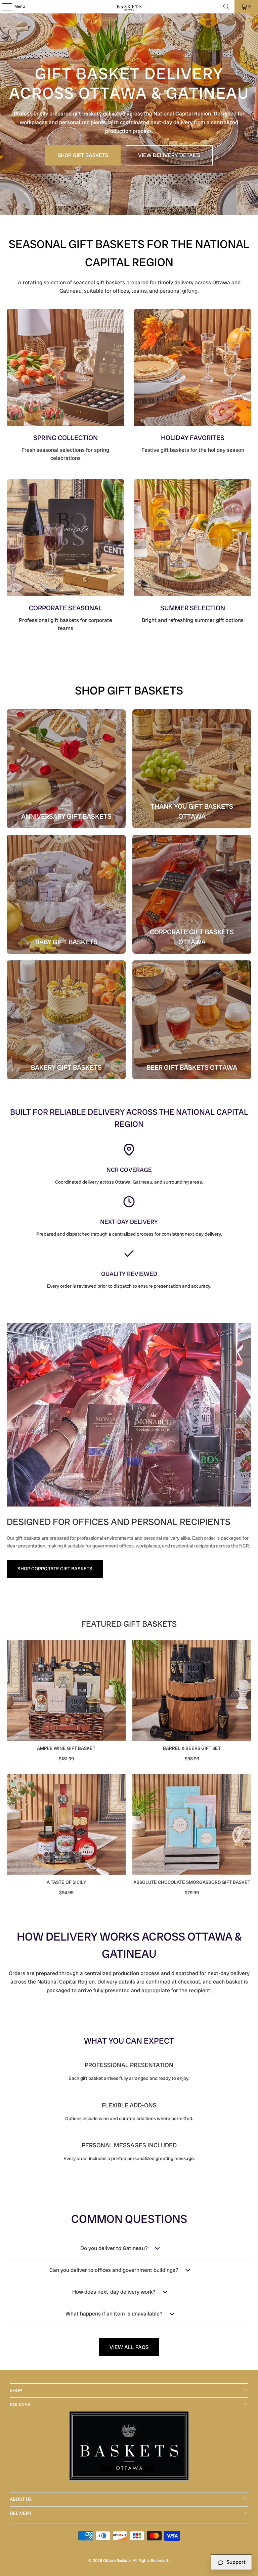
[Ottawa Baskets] (129, 7)
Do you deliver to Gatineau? (114, 2248)
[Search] (226, 7)
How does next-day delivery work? (114, 2292)
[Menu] (3, 7)
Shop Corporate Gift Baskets (55, 1569)
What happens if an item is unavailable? (114, 2314)
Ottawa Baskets (117, 2561)
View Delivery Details (169, 155)
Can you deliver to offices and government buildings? (114, 2270)
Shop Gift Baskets (83, 155)
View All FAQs (129, 2347)
